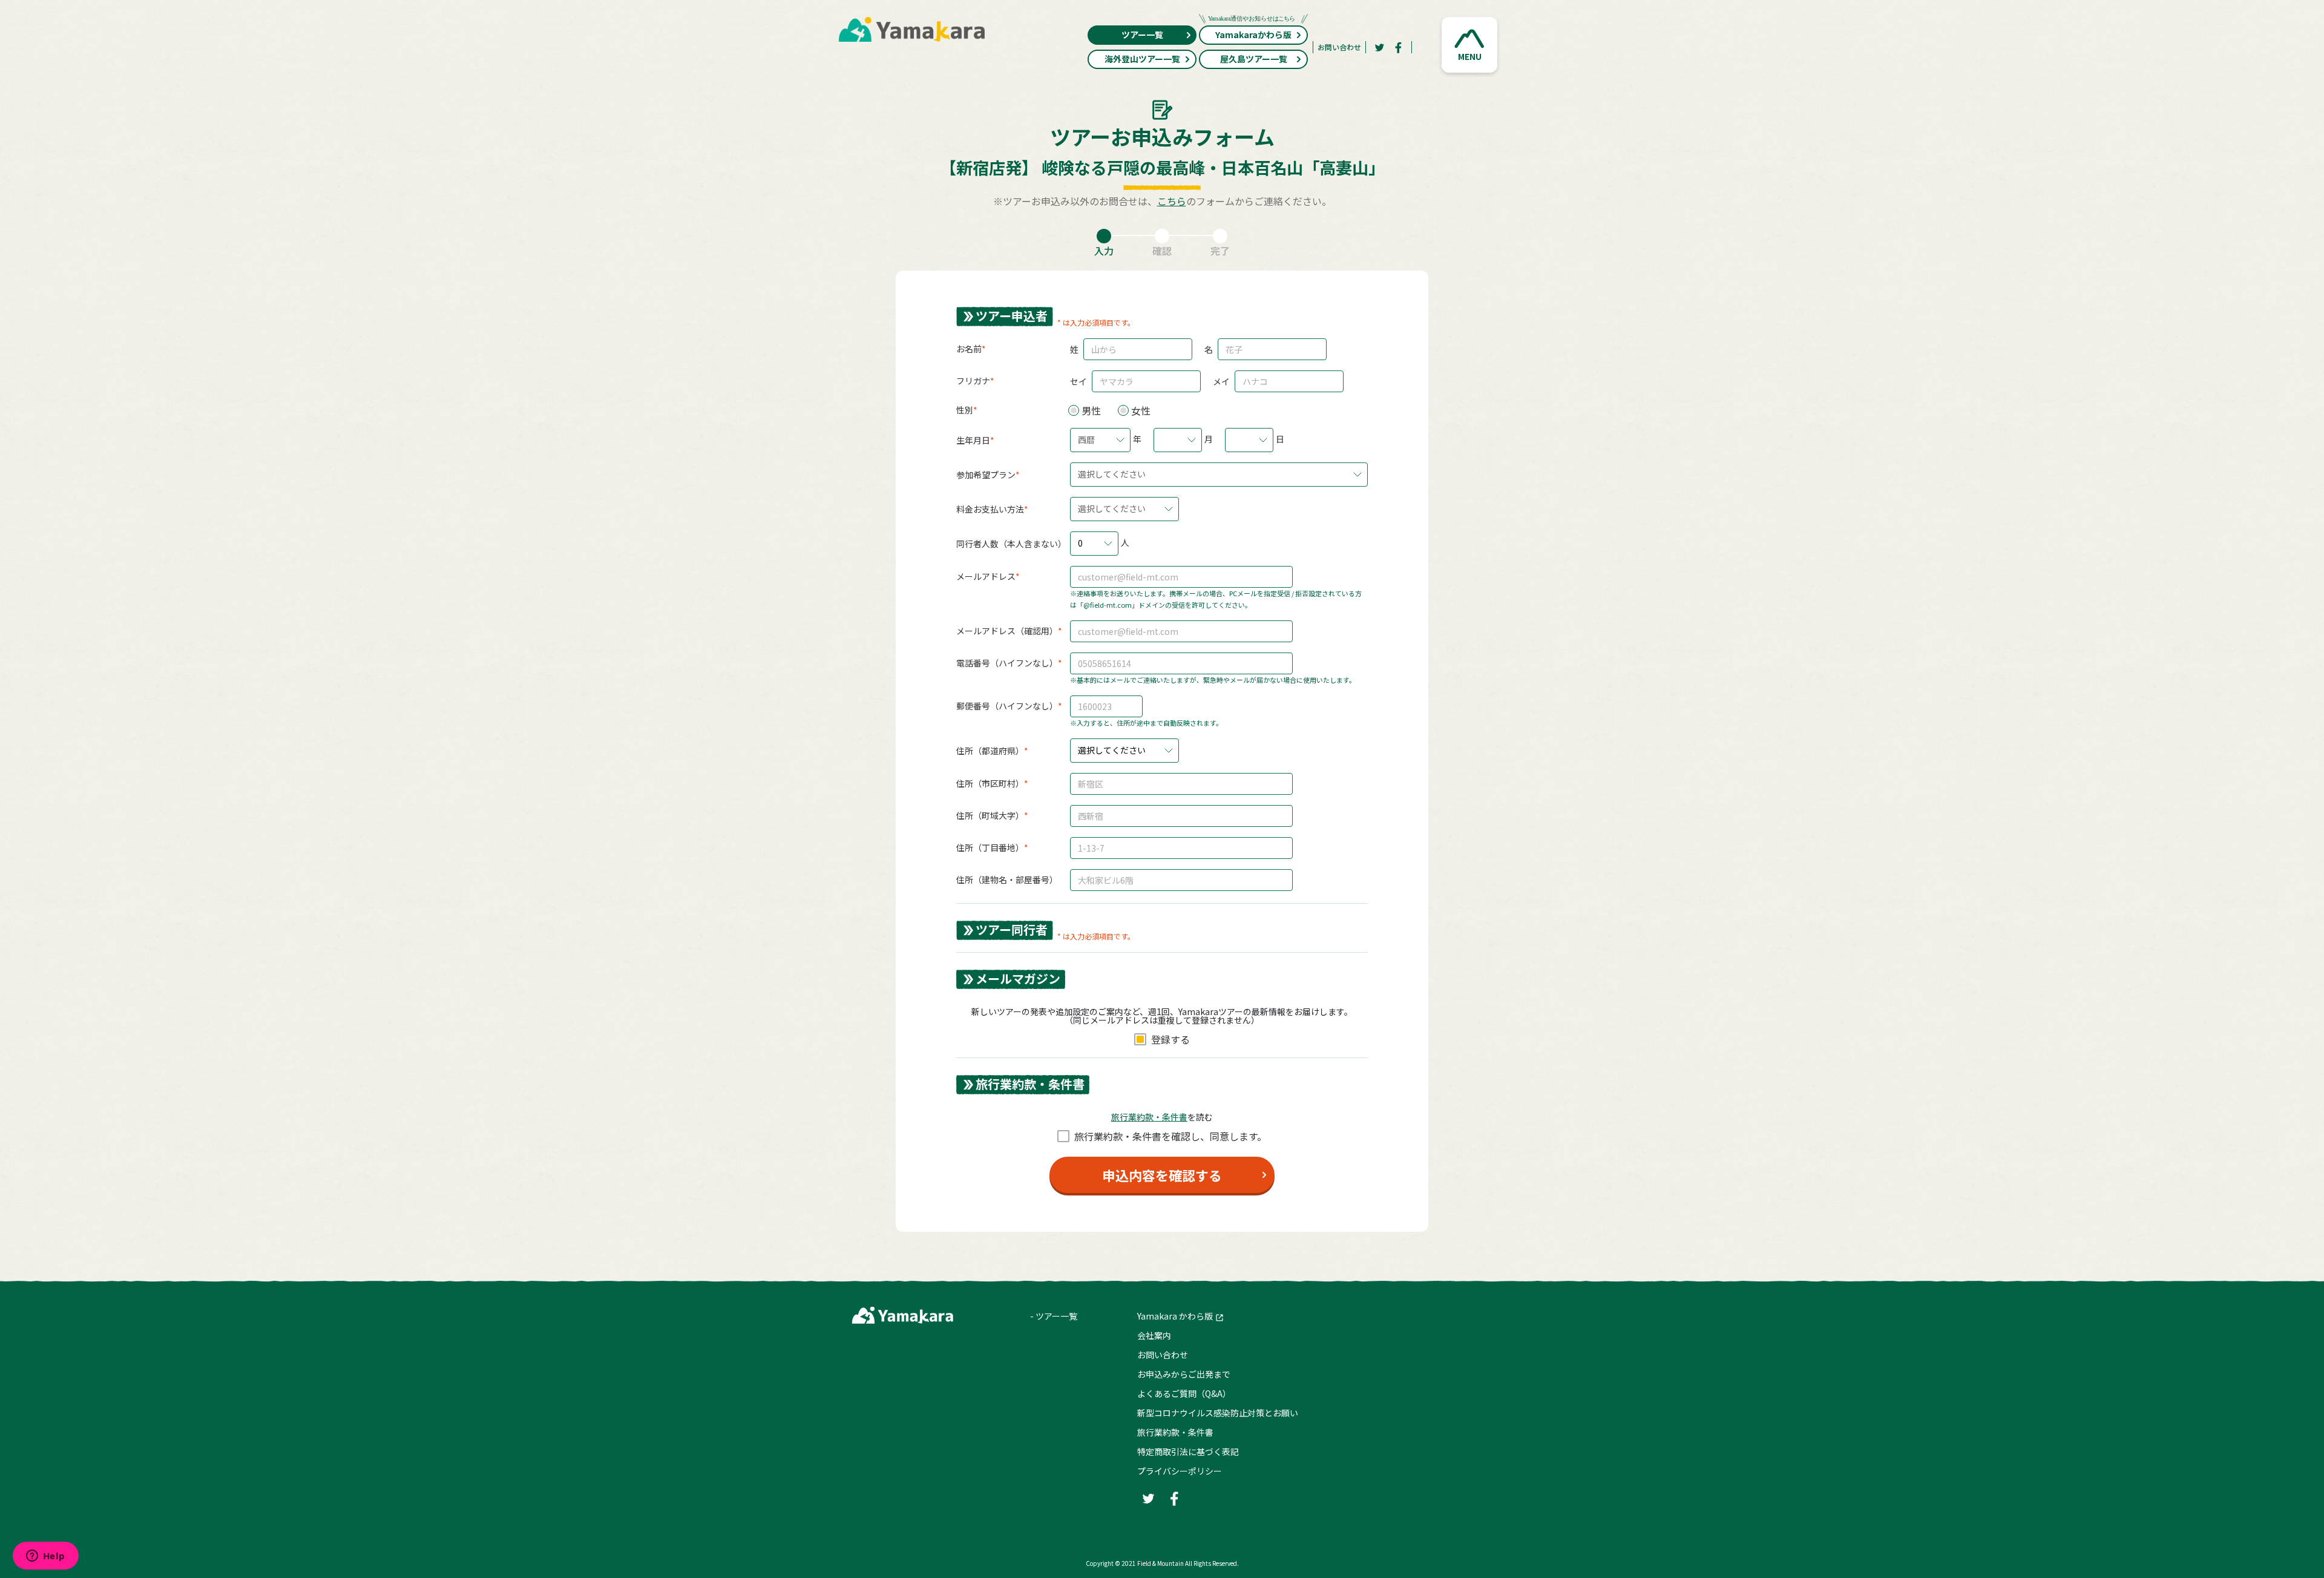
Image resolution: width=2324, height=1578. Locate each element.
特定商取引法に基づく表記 (1188, 1451)
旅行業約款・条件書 (1175, 1432)
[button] (1469, 45)
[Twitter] (1379, 47)
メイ (1221, 381)
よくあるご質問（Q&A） (1184, 1393)
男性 (1091, 410)
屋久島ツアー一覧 (1254, 59)
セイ (1078, 381)
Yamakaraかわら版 (1253, 35)
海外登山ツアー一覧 (1142, 59)
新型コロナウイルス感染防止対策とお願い (1218, 1413)
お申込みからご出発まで (1184, 1374)
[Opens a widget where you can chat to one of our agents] (45, 1557)
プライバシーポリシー (1180, 1471)
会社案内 (1154, 1335)
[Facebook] (1399, 47)
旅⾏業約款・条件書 (1149, 1117)
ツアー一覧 (1142, 35)
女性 (1141, 410)
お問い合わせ (1339, 47)
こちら (1172, 201)
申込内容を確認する (1162, 1175)
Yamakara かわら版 (1175, 1316)
